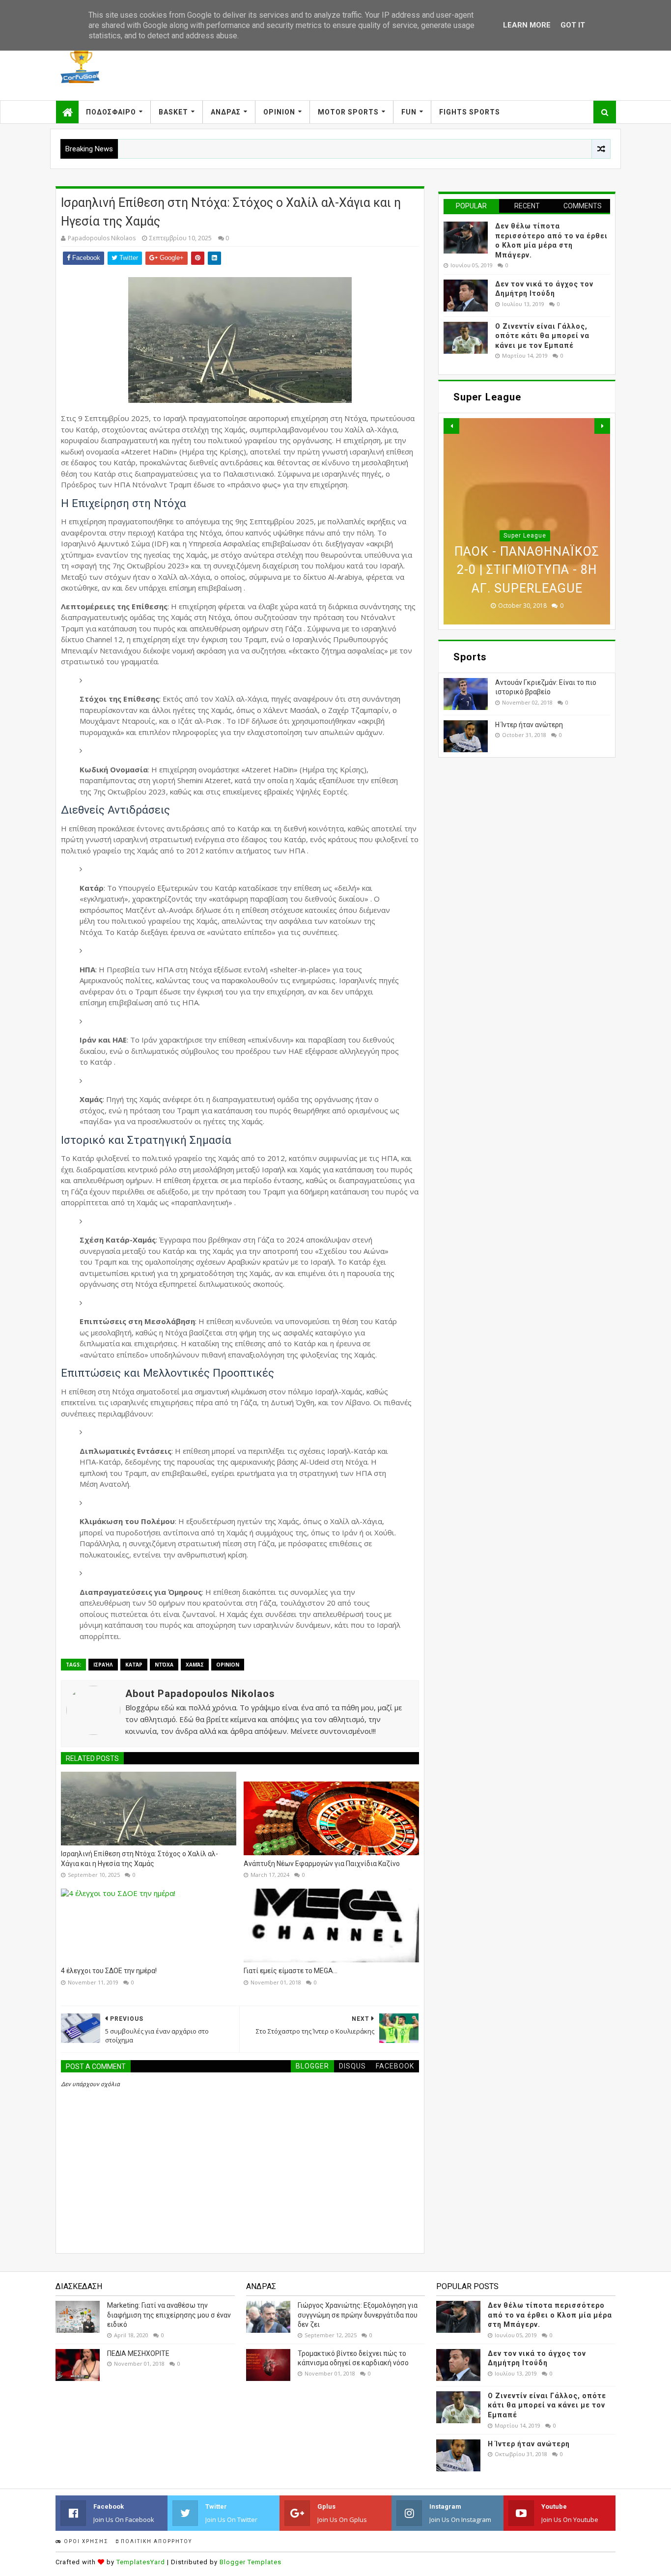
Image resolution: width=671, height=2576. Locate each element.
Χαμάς (195, 1665)
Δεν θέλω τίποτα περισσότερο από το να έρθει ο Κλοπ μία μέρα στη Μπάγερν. (550, 2315)
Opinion (279, 112)
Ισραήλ (103, 1665)
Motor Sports (348, 112)
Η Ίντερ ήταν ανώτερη (529, 725)
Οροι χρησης (85, 2541)
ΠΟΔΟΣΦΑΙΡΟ (111, 112)
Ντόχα (164, 1665)
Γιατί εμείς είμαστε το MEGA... (291, 1971)
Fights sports (470, 112)
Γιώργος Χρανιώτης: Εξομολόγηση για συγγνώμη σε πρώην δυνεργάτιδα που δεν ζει (358, 2315)
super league (525, 554)
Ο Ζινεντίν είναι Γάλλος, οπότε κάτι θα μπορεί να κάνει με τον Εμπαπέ (542, 336)
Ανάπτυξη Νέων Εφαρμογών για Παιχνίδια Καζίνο (322, 1864)
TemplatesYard (141, 2562)
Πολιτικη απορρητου (155, 2541)
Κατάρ (134, 1665)
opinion (228, 1665)
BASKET (173, 112)
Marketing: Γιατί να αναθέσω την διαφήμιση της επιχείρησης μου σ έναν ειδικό (169, 2315)
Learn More (527, 25)
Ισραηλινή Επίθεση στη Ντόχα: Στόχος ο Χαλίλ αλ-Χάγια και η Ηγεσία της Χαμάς (140, 1859)
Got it (573, 25)
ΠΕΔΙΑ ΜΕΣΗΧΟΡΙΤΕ (138, 2353)
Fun (409, 112)
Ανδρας (226, 112)
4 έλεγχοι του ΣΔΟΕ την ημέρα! (109, 1971)
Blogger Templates (251, 2562)
